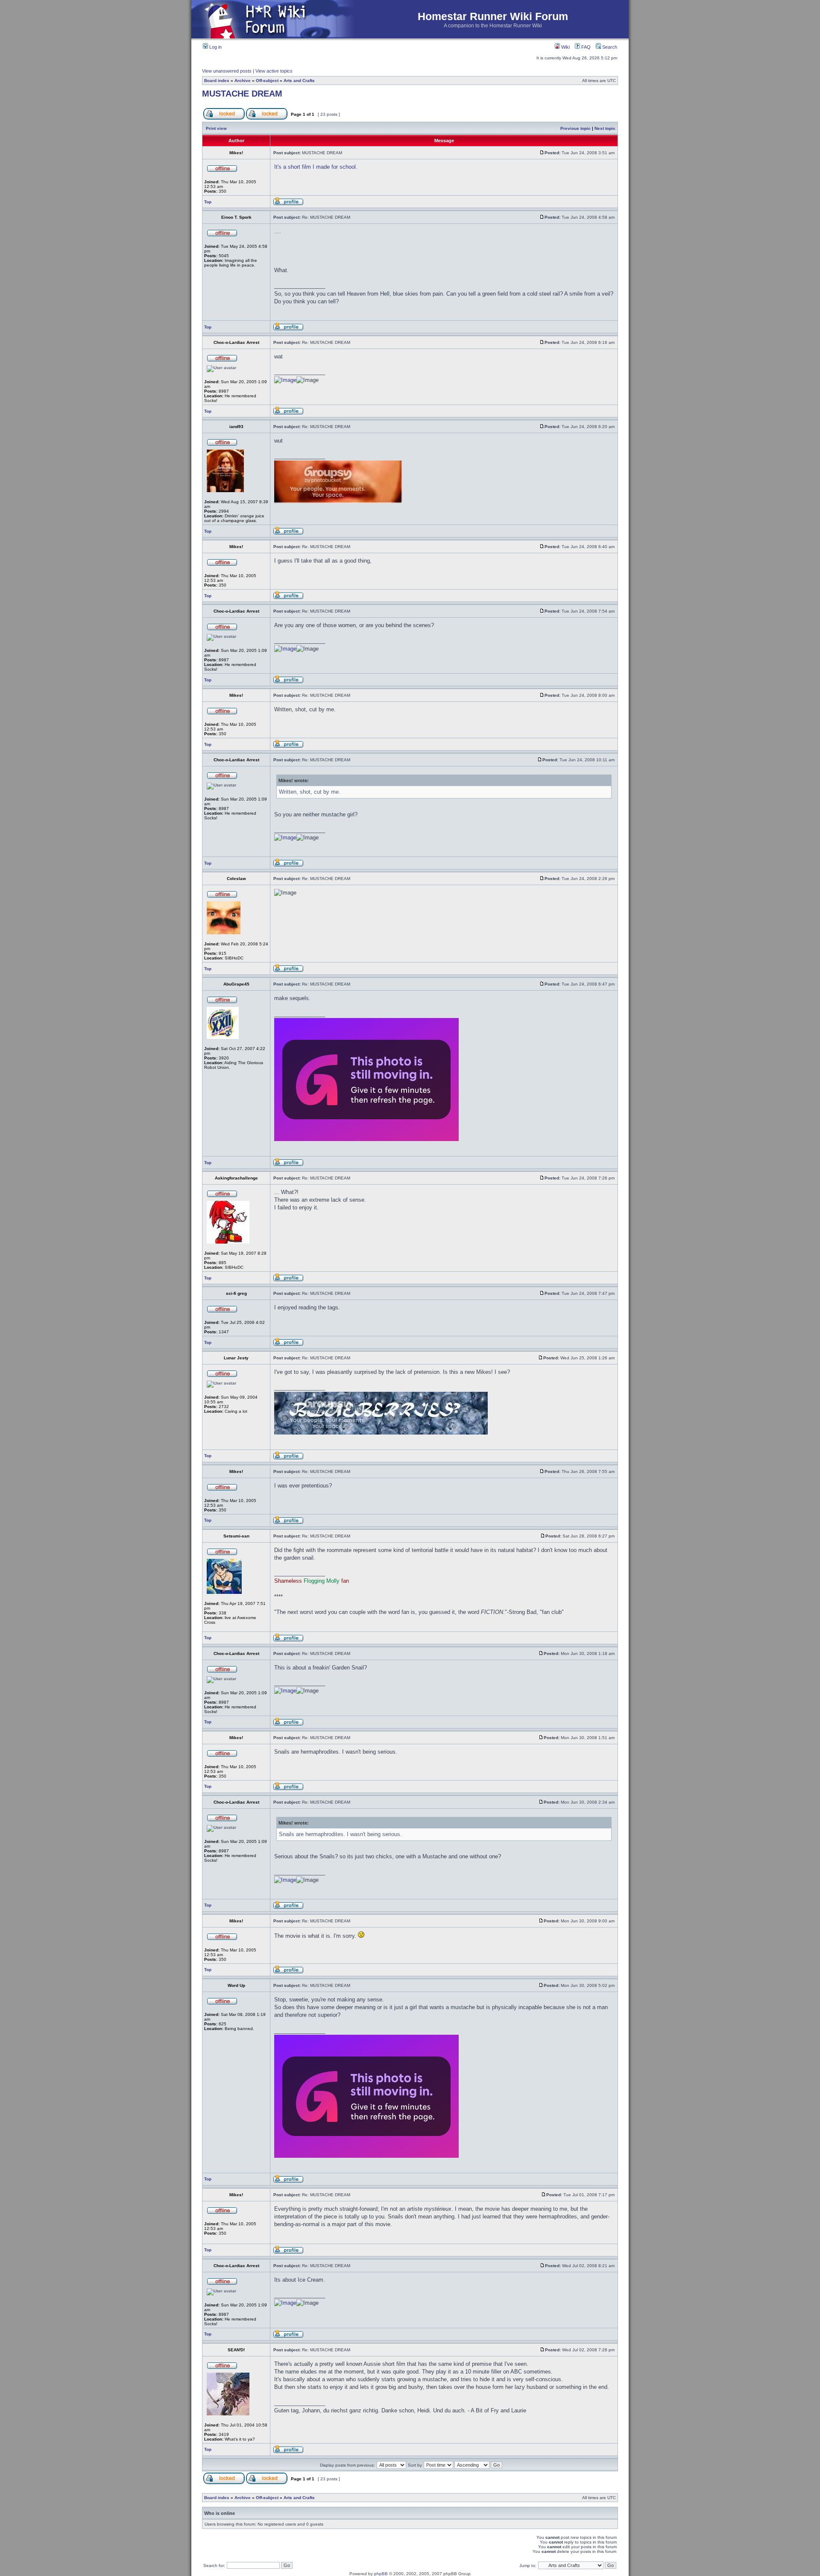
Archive (243, 81)
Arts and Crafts (299, 81)
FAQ (585, 47)
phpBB (381, 2574)
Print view (216, 128)
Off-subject (267, 81)
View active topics (274, 71)
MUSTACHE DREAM (242, 94)
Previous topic (575, 128)
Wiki (565, 47)
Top (208, 202)
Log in (215, 47)
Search (609, 47)
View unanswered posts (227, 71)
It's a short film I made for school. (316, 167)
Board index (217, 81)
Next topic (605, 128)
